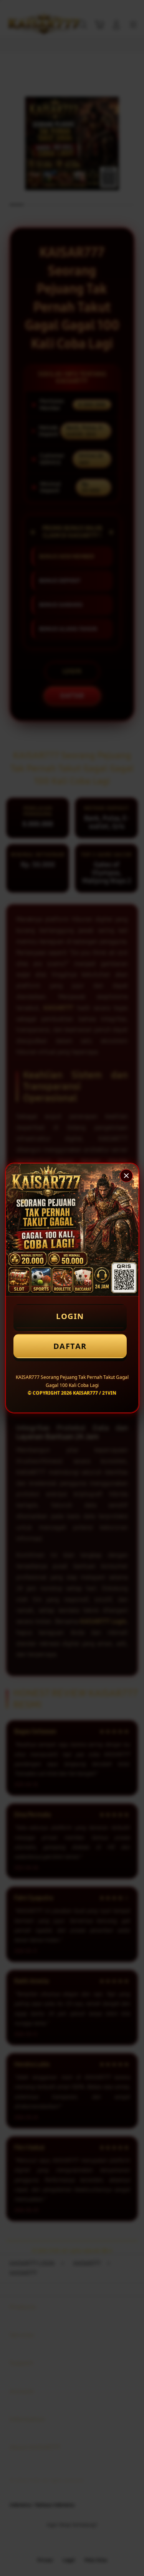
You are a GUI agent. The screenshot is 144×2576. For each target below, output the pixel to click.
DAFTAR (70, 1346)
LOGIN (70, 1316)
